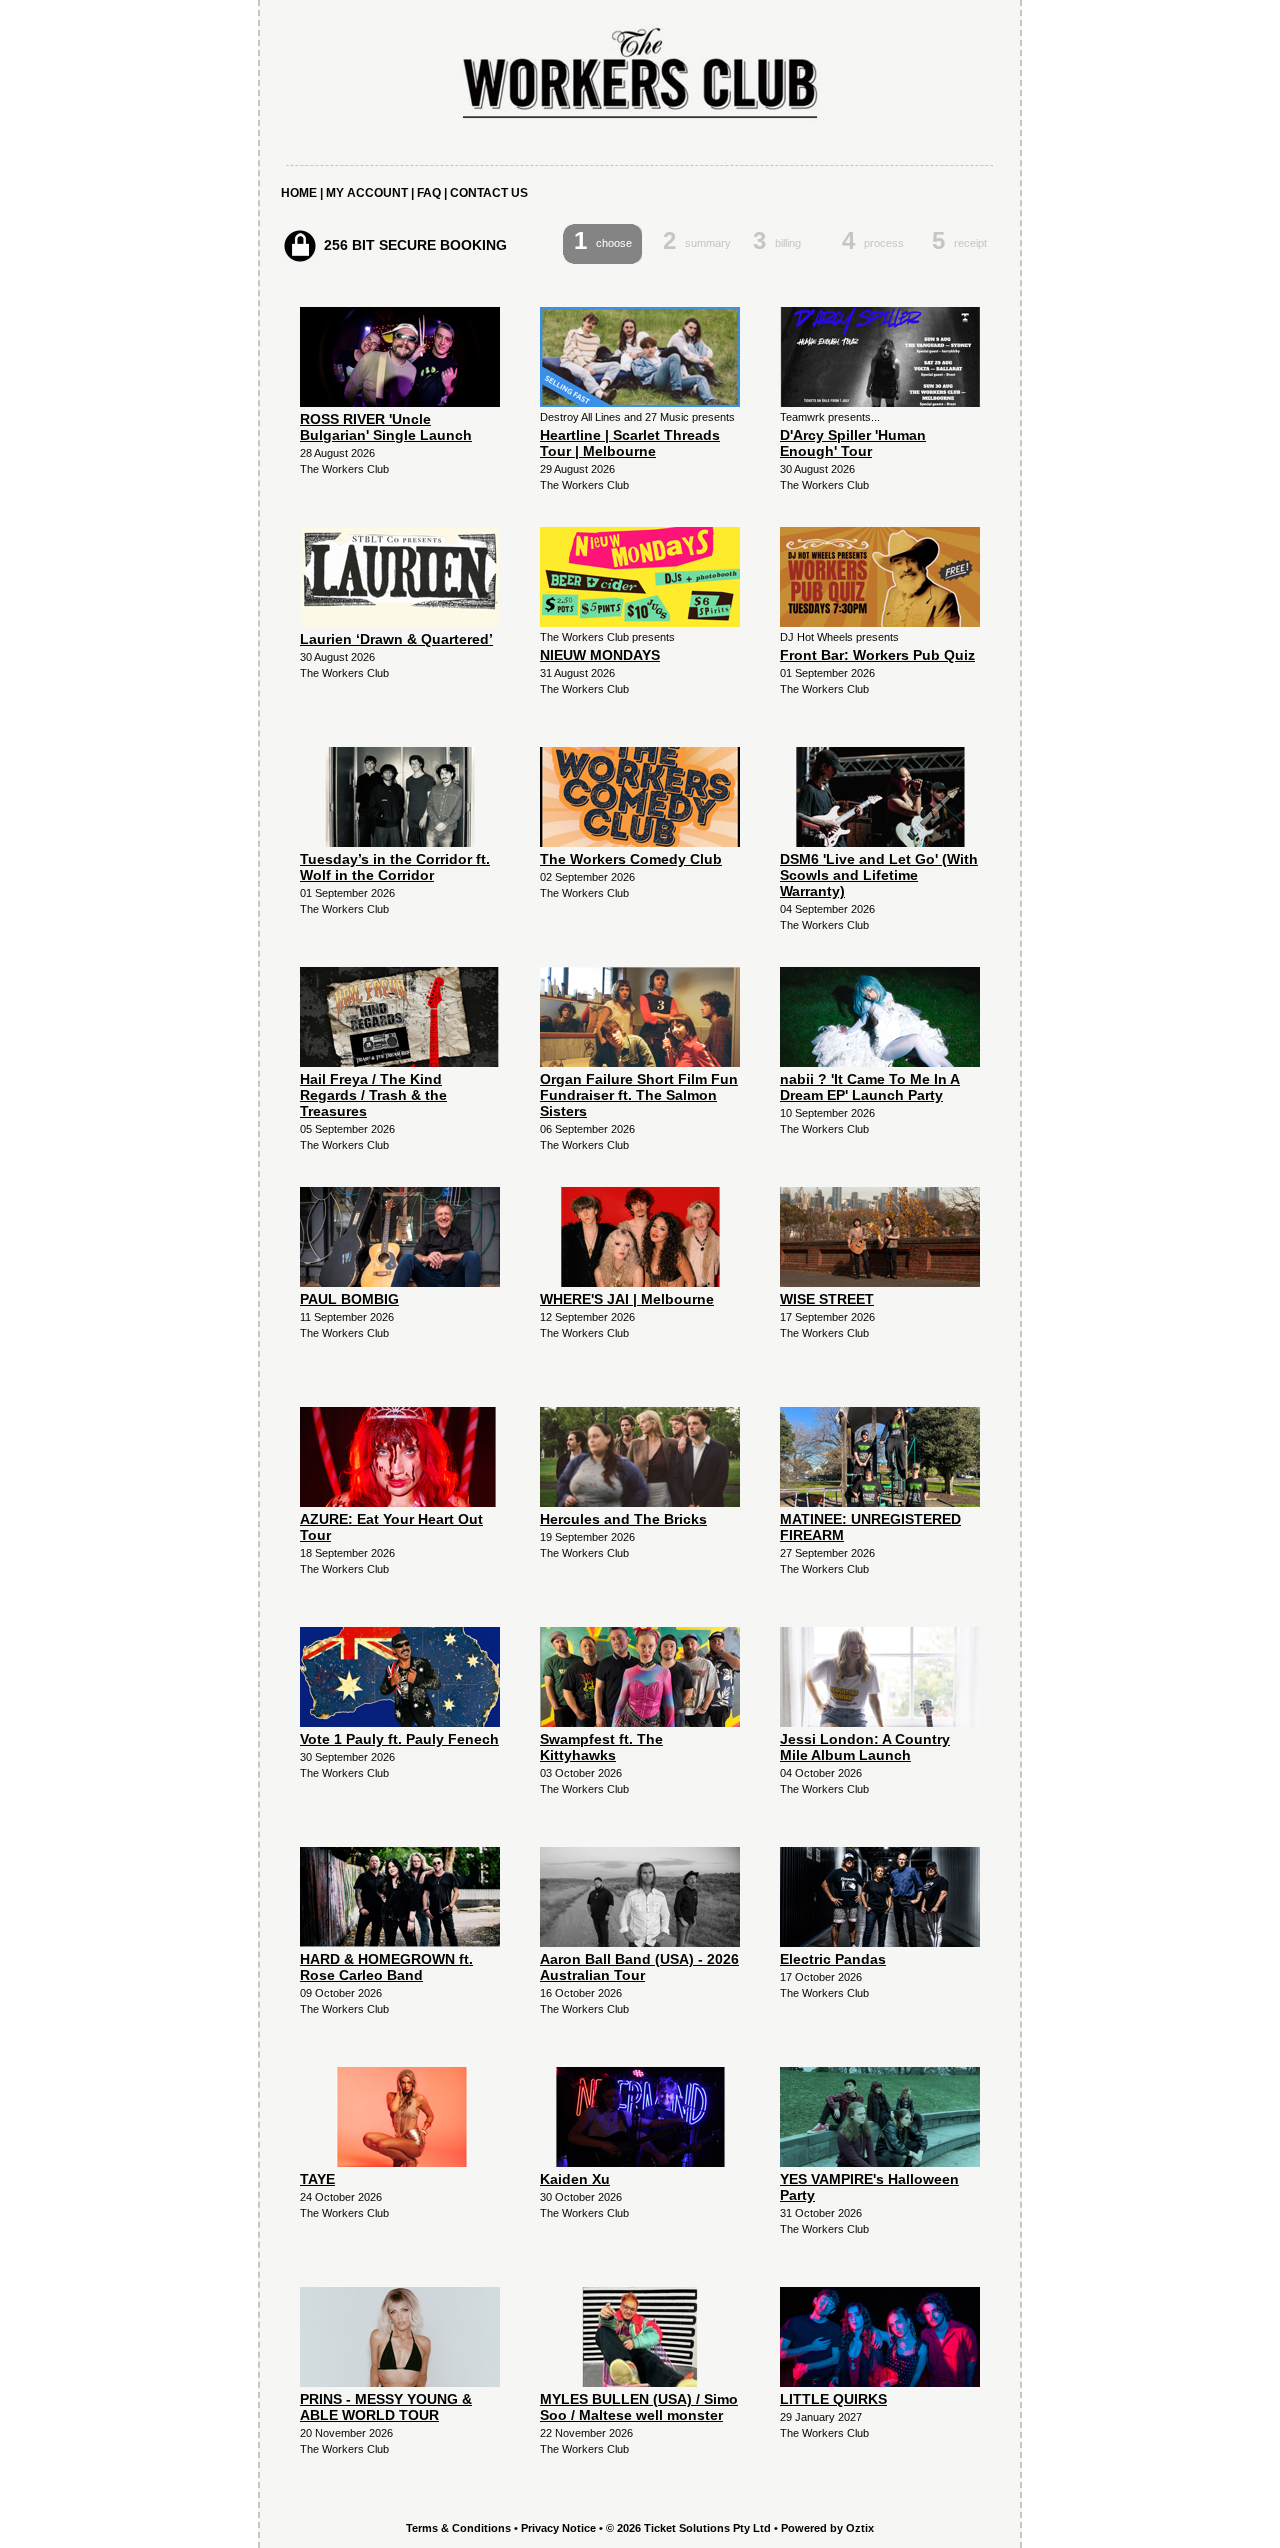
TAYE (317, 2179)
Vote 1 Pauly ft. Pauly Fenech (399, 1739)
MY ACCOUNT (367, 193)
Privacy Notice (558, 2528)
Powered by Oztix (827, 2528)
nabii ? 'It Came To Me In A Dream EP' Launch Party (870, 1087)
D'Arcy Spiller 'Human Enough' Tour (853, 443)
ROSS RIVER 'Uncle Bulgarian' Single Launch (386, 427)
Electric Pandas (833, 1959)
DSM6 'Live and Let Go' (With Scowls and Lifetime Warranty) (879, 875)
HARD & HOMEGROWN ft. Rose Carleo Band (386, 1967)
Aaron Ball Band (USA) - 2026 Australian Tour (639, 1967)
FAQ (429, 193)
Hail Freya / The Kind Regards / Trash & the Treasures (373, 1095)
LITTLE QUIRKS (833, 2399)
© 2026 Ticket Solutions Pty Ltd (688, 2528)
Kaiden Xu (575, 2179)
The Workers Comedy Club (631, 859)
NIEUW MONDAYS (600, 655)
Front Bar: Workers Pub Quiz (877, 655)
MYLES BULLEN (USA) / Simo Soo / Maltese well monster (639, 2407)
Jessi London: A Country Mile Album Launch (865, 1747)
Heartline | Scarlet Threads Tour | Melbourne (630, 443)
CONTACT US (489, 193)
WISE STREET (827, 1299)
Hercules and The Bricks (623, 1519)
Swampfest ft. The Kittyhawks (601, 1747)
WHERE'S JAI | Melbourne (627, 1299)
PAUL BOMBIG (349, 1299)
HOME (299, 193)
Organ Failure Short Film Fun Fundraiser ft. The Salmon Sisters (639, 1095)
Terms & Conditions (458, 2528)
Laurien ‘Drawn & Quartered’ (396, 639)
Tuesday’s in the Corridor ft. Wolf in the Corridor (395, 867)
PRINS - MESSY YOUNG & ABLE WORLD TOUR (386, 2407)
